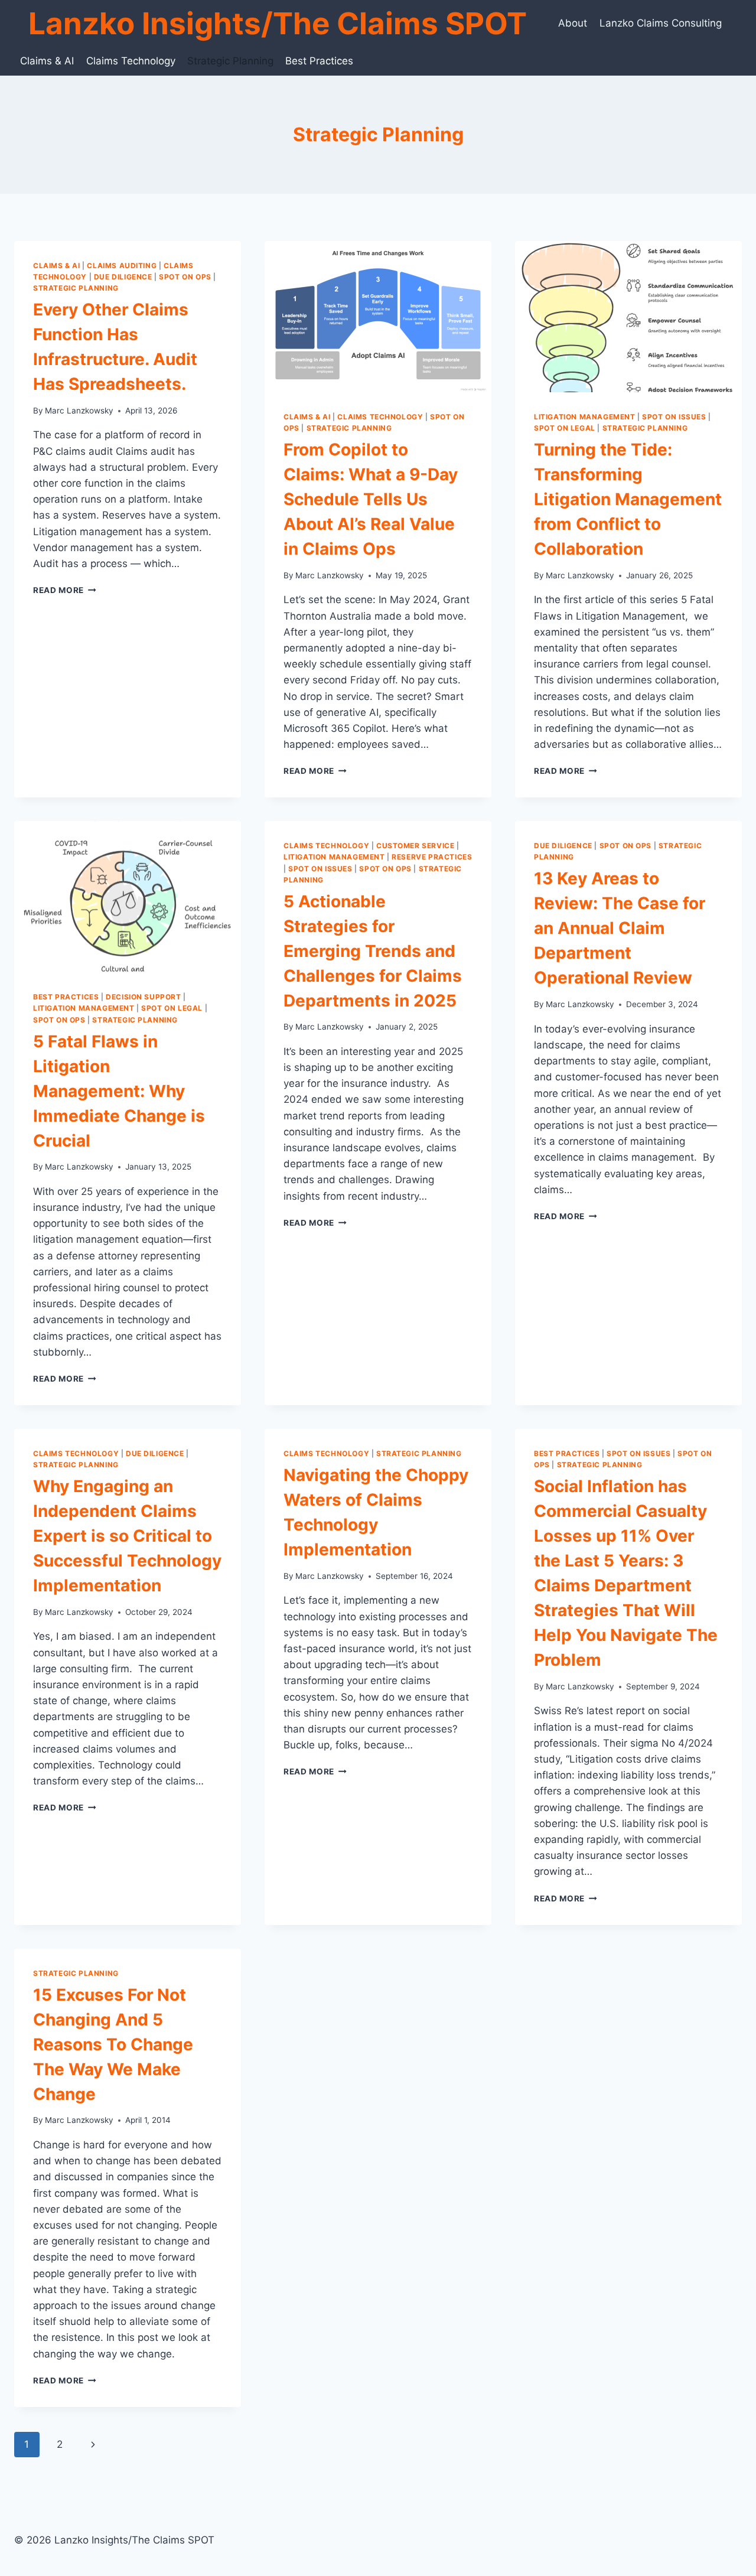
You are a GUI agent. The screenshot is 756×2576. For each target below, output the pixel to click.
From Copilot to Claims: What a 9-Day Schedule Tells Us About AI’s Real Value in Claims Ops (371, 499)
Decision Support (144, 997)
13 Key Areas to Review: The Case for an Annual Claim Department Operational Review (620, 928)
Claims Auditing (122, 266)
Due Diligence (123, 277)
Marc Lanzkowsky (79, 411)
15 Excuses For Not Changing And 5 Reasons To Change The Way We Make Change (113, 2044)
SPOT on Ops (185, 277)
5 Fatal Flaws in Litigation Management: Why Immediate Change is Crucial (119, 1091)
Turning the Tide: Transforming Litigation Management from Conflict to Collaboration (628, 499)
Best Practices (319, 61)
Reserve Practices (432, 857)
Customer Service (416, 846)
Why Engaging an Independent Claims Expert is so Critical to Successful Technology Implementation (127, 1536)
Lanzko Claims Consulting (661, 23)
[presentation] (378, 317)
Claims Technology (131, 61)
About (573, 23)
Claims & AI (47, 61)
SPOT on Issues (674, 417)
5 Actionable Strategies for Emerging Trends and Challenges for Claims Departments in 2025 (373, 951)
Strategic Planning (230, 61)
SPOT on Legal (565, 428)
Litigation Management (585, 417)
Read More (65, 590)
